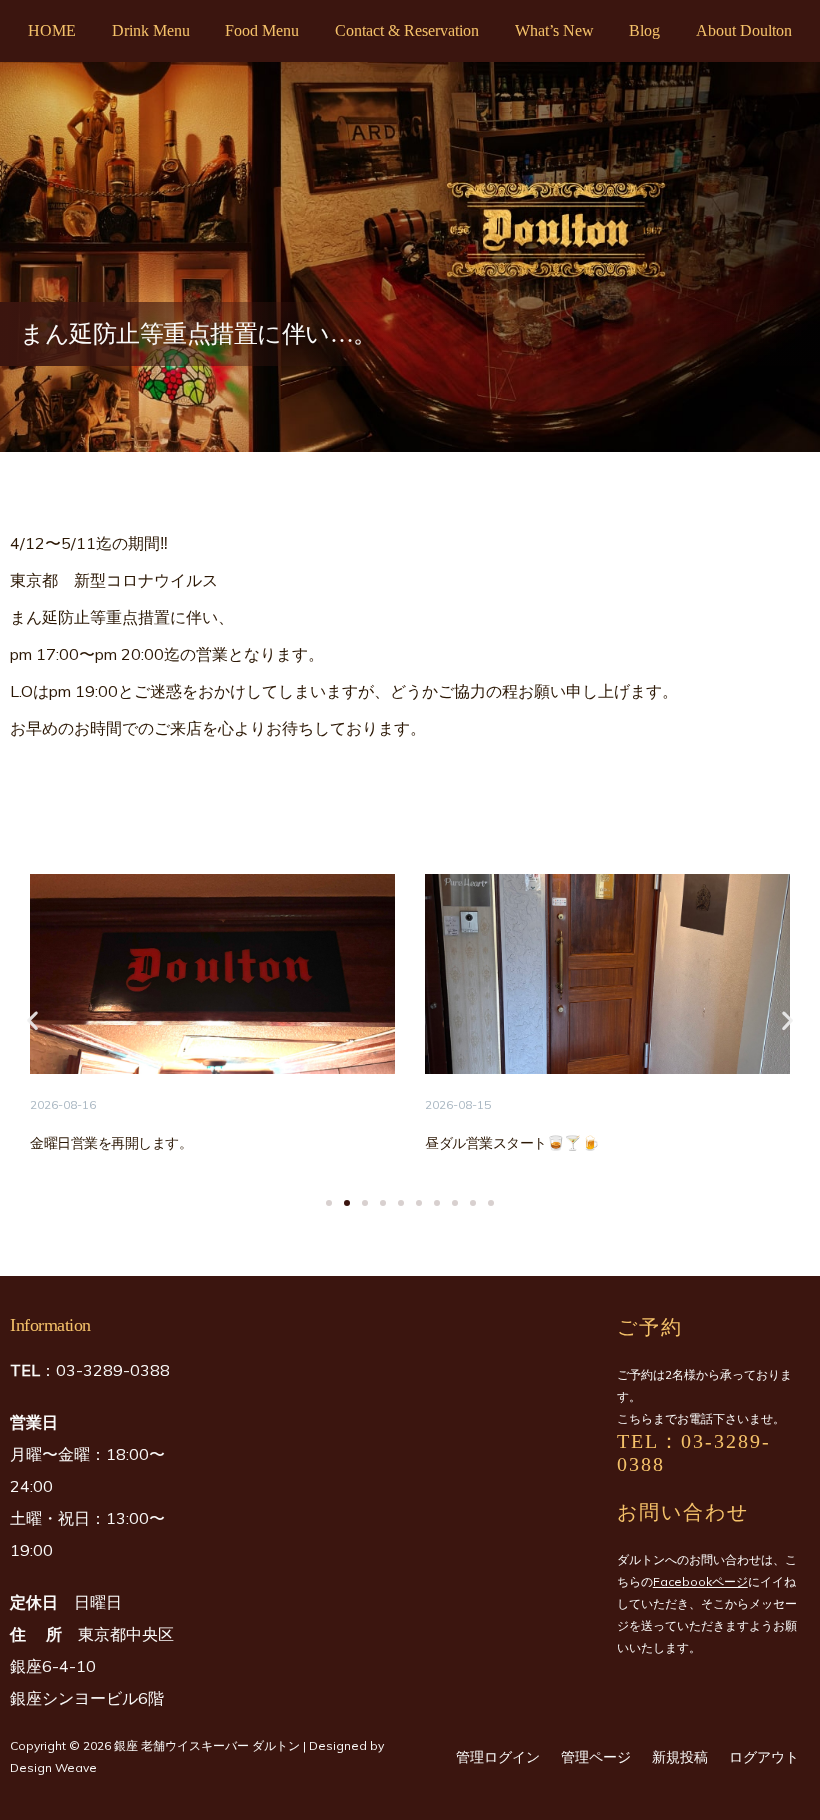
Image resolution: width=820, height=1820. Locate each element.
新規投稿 (680, 1757)
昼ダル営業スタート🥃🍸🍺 (512, 1143)
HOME (52, 30)
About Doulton (744, 30)
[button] (32, 1020)
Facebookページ (700, 1581)
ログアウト (764, 1757)
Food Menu (262, 30)
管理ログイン (498, 1757)
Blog (644, 30)
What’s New (554, 30)
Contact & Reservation (407, 30)
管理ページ (596, 1757)
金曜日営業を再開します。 (111, 1143)
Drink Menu (151, 30)
